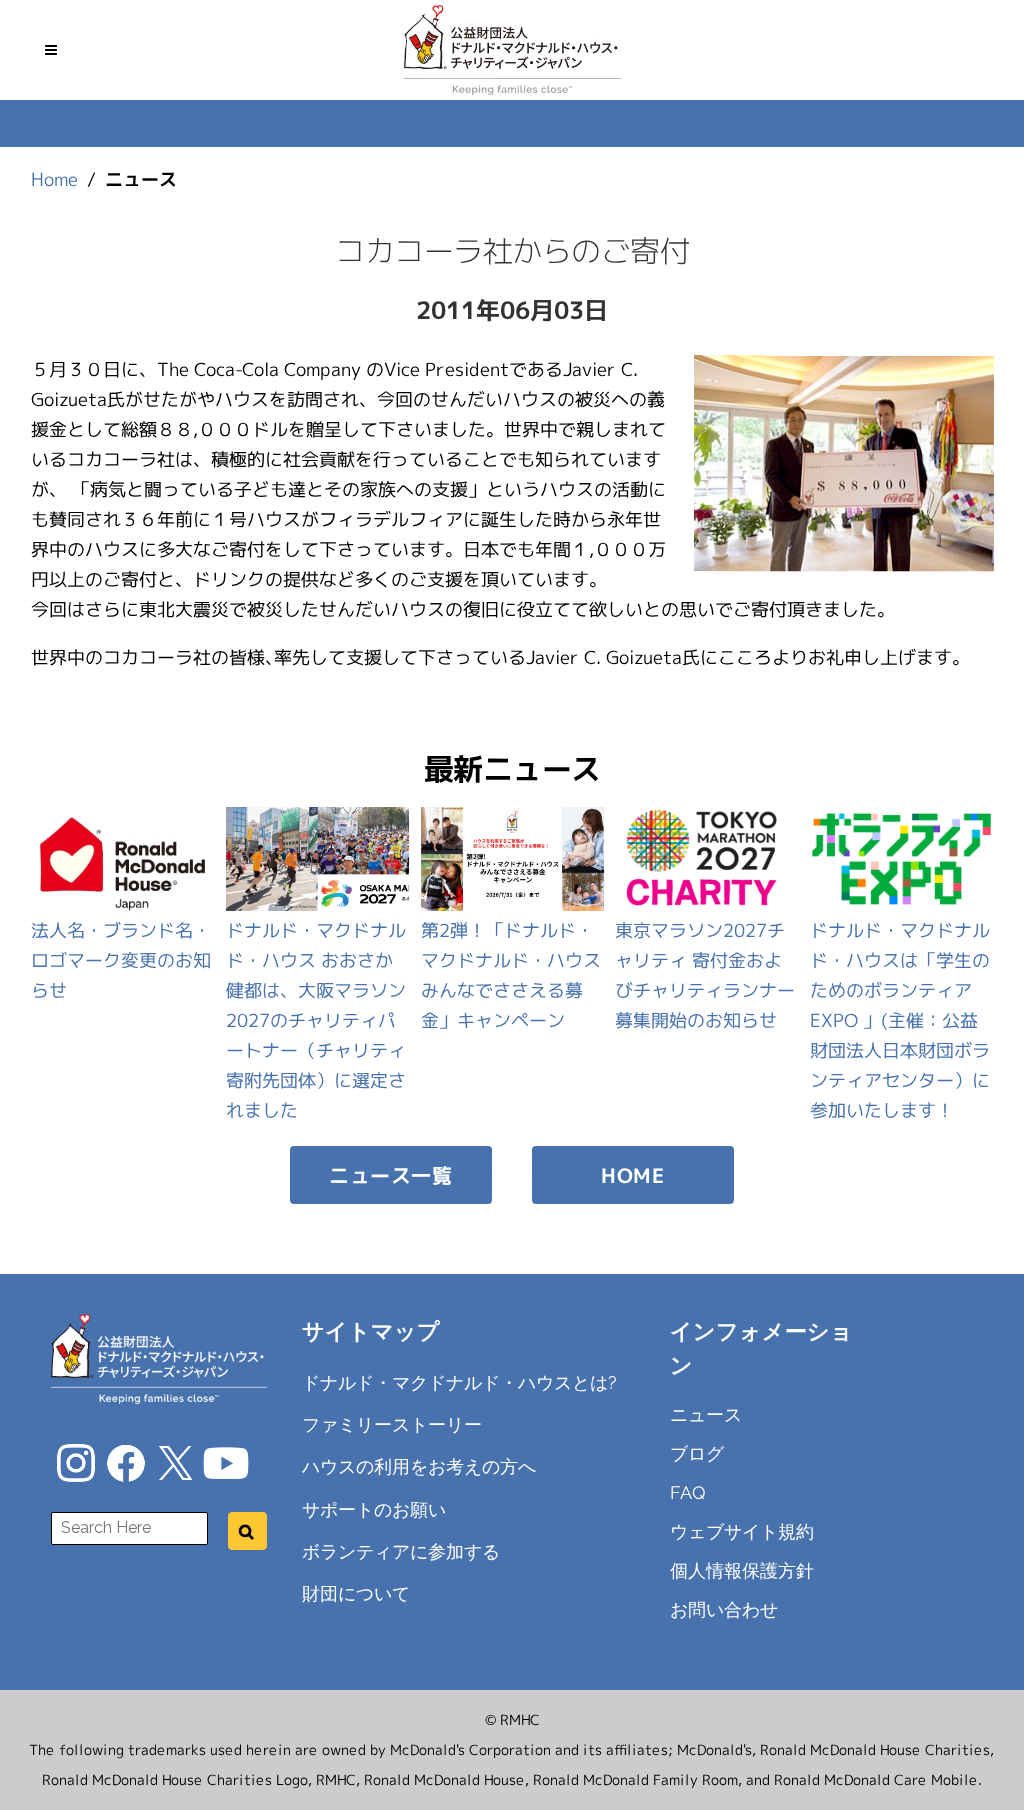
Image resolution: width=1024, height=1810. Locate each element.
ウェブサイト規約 (742, 1531)
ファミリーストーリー (392, 1424)
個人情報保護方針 (742, 1570)
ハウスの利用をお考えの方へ (419, 1466)
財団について (356, 1593)
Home (54, 179)
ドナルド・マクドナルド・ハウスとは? (459, 1382)
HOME (632, 1175)
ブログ (697, 1453)
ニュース (706, 1414)
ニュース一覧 (390, 1175)
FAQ (688, 1492)
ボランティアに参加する (401, 1551)
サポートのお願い (374, 1508)
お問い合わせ (724, 1609)
